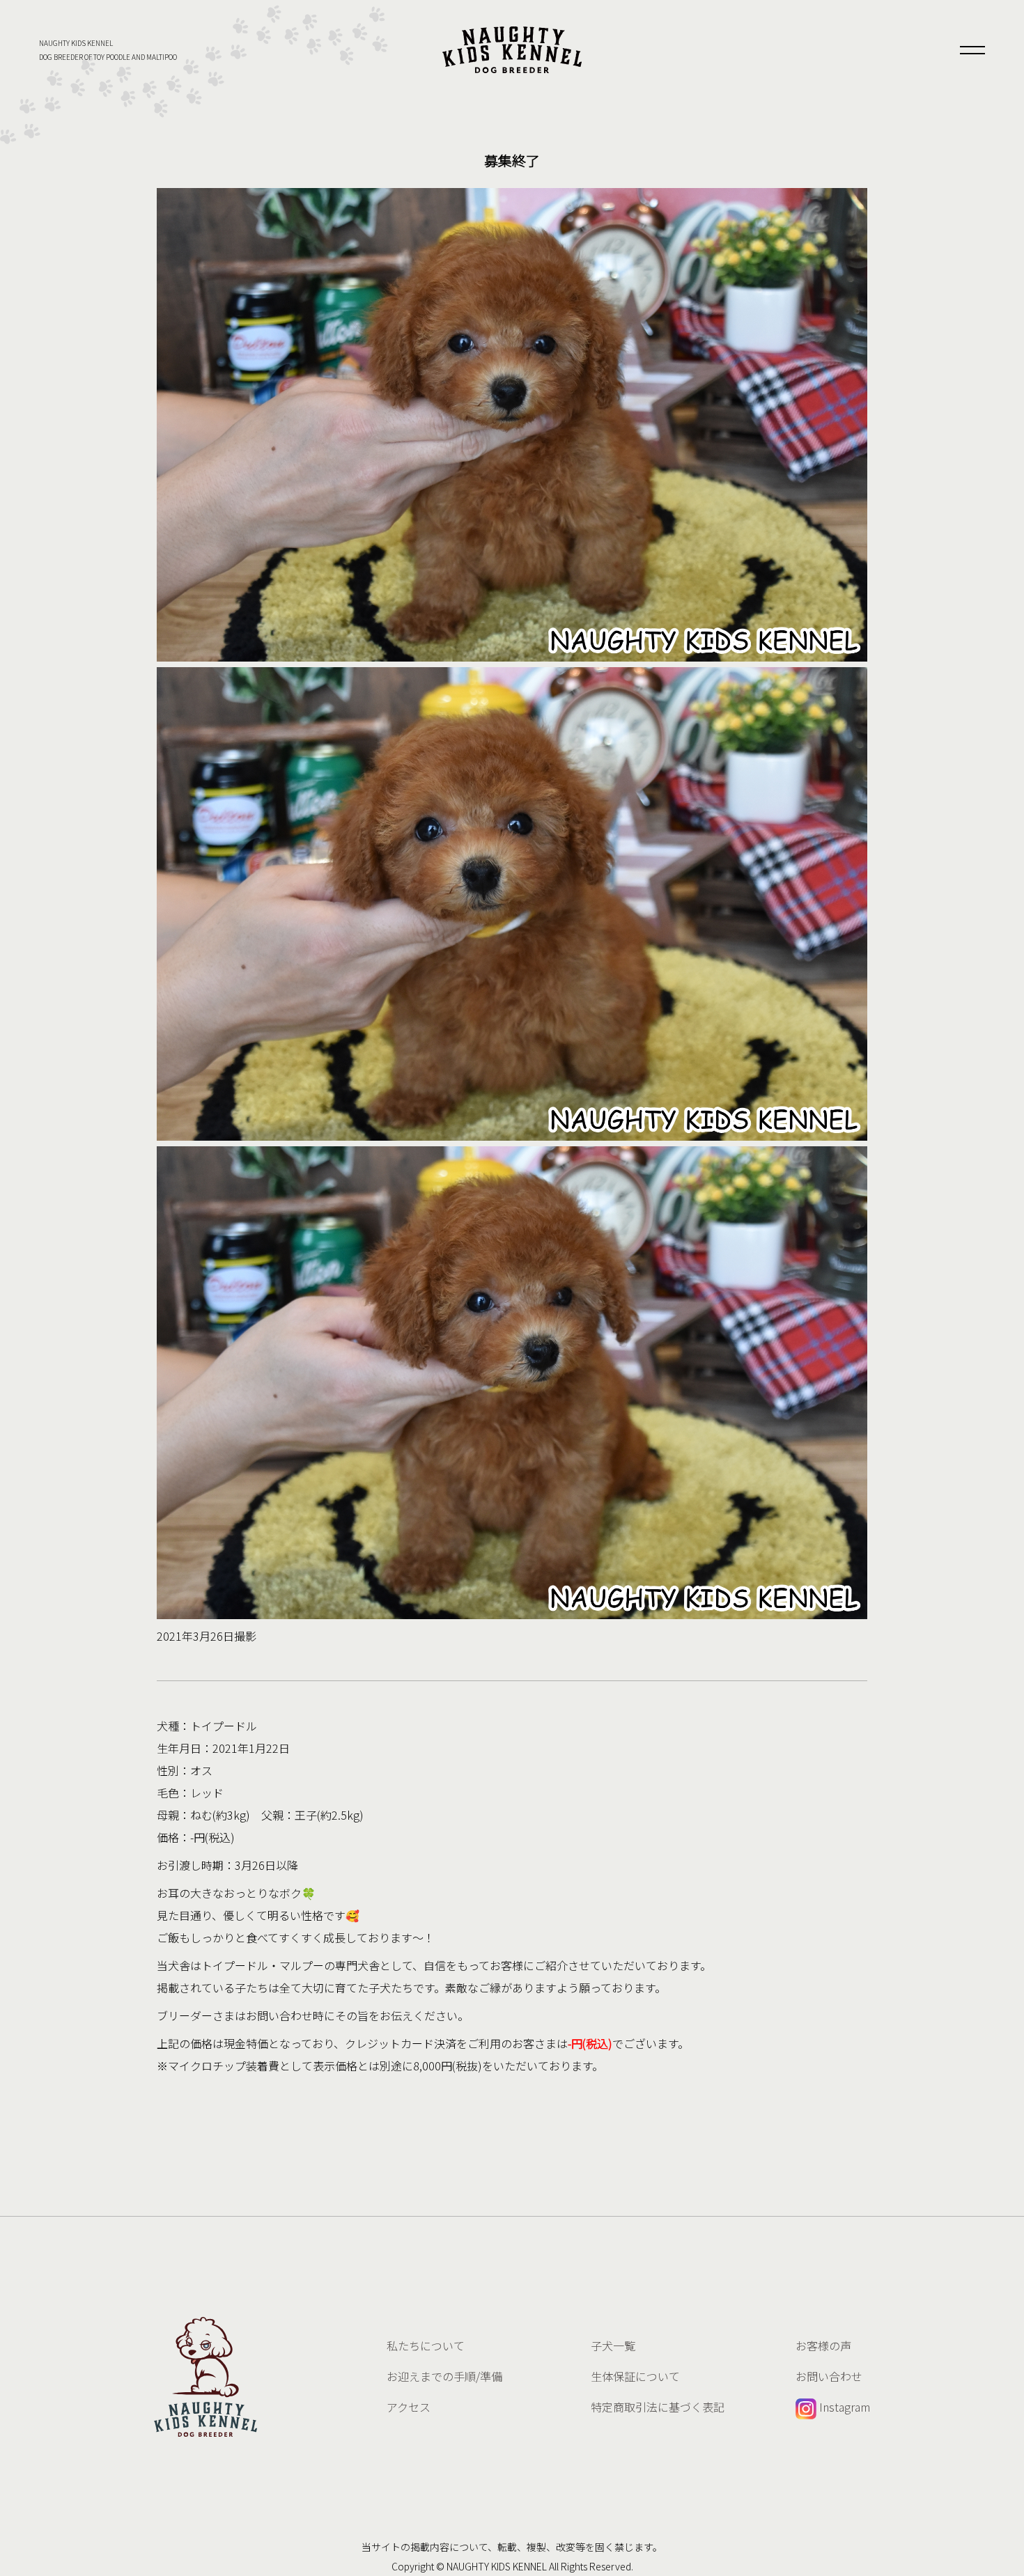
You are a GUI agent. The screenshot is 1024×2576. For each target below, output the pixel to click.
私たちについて (426, 2345)
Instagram (843, 2407)
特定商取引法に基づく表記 (658, 2407)
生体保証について (635, 2376)
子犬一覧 (613, 2345)
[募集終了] (512, 50)
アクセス (409, 2407)
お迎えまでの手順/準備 (444, 2376)
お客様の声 (823, 2345)
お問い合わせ (829, 2376)
